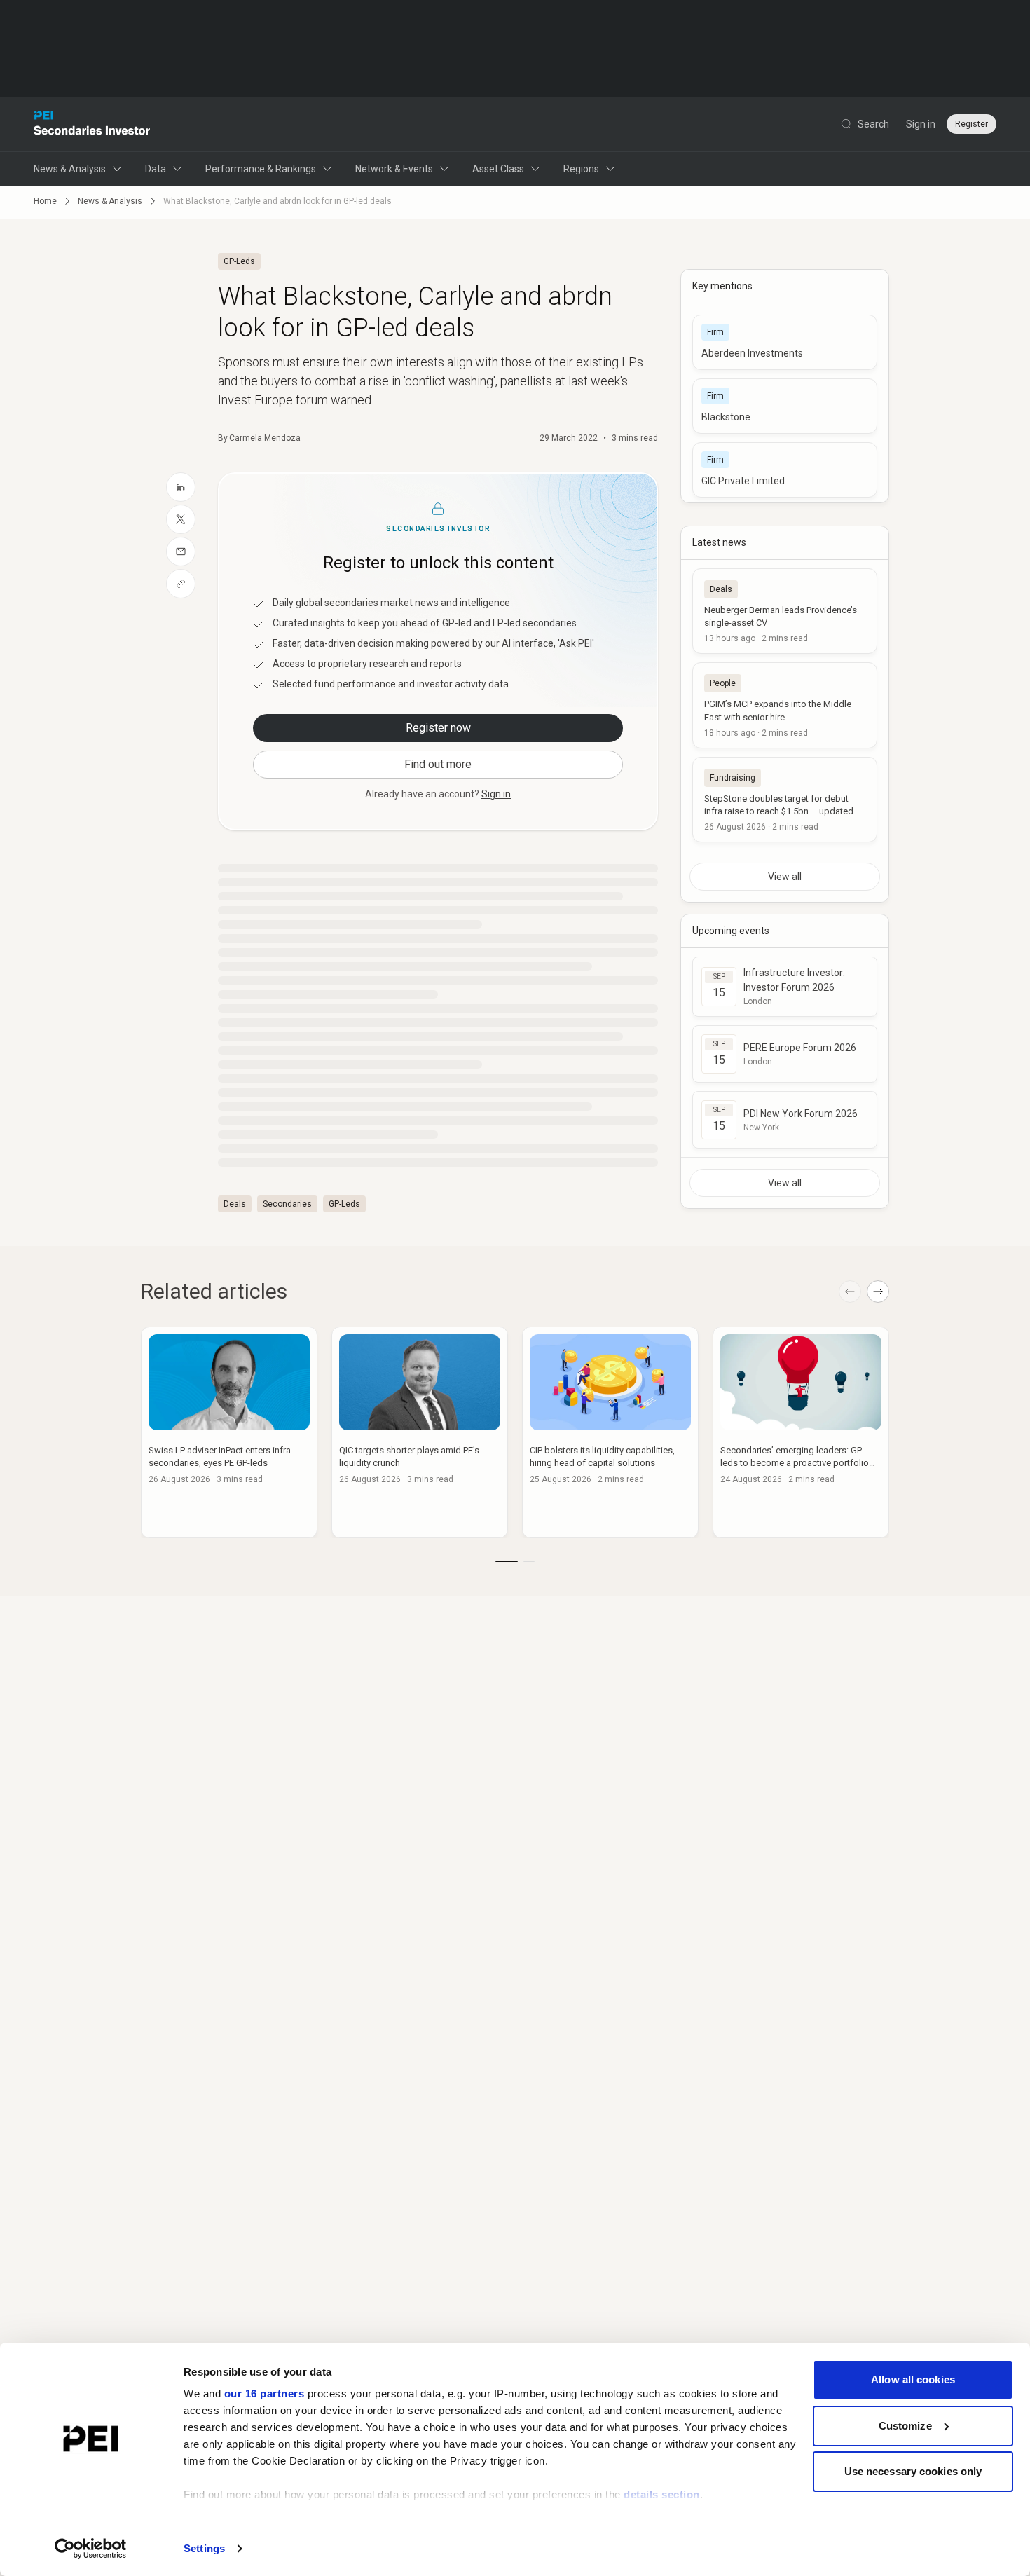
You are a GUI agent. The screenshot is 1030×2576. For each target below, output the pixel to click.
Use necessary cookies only (913, 2471)
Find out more (438, 764)
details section (662, 2494)
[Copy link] (181, 584)
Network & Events (394, 169)
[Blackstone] (785, 406)
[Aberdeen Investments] (785, 342)
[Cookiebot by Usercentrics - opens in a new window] (91, 2549)
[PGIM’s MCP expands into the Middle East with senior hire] (785, 705)
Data (156, 169)
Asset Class (498, 169)
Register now (438, 728)
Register (971, 124)
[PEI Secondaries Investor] (92, 124)
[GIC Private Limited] (785, 470)
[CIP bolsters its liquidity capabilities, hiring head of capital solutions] (610, 1432)
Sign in (921, 124)
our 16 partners (265, 2393)
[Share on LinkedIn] (181, 487)
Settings (204, 2548)
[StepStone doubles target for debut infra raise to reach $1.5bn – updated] (785, 800)
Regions (581, 169)
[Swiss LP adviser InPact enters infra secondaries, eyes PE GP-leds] (229, 1432)
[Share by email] (181, 551)
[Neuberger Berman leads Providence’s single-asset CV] (785, 611)
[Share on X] (181, 519)
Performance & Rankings (261, 169)
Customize (905, 2426)
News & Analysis (70, 169)
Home (45, 201)
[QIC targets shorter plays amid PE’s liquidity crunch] (420, 1432)
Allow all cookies (913, 2379)
